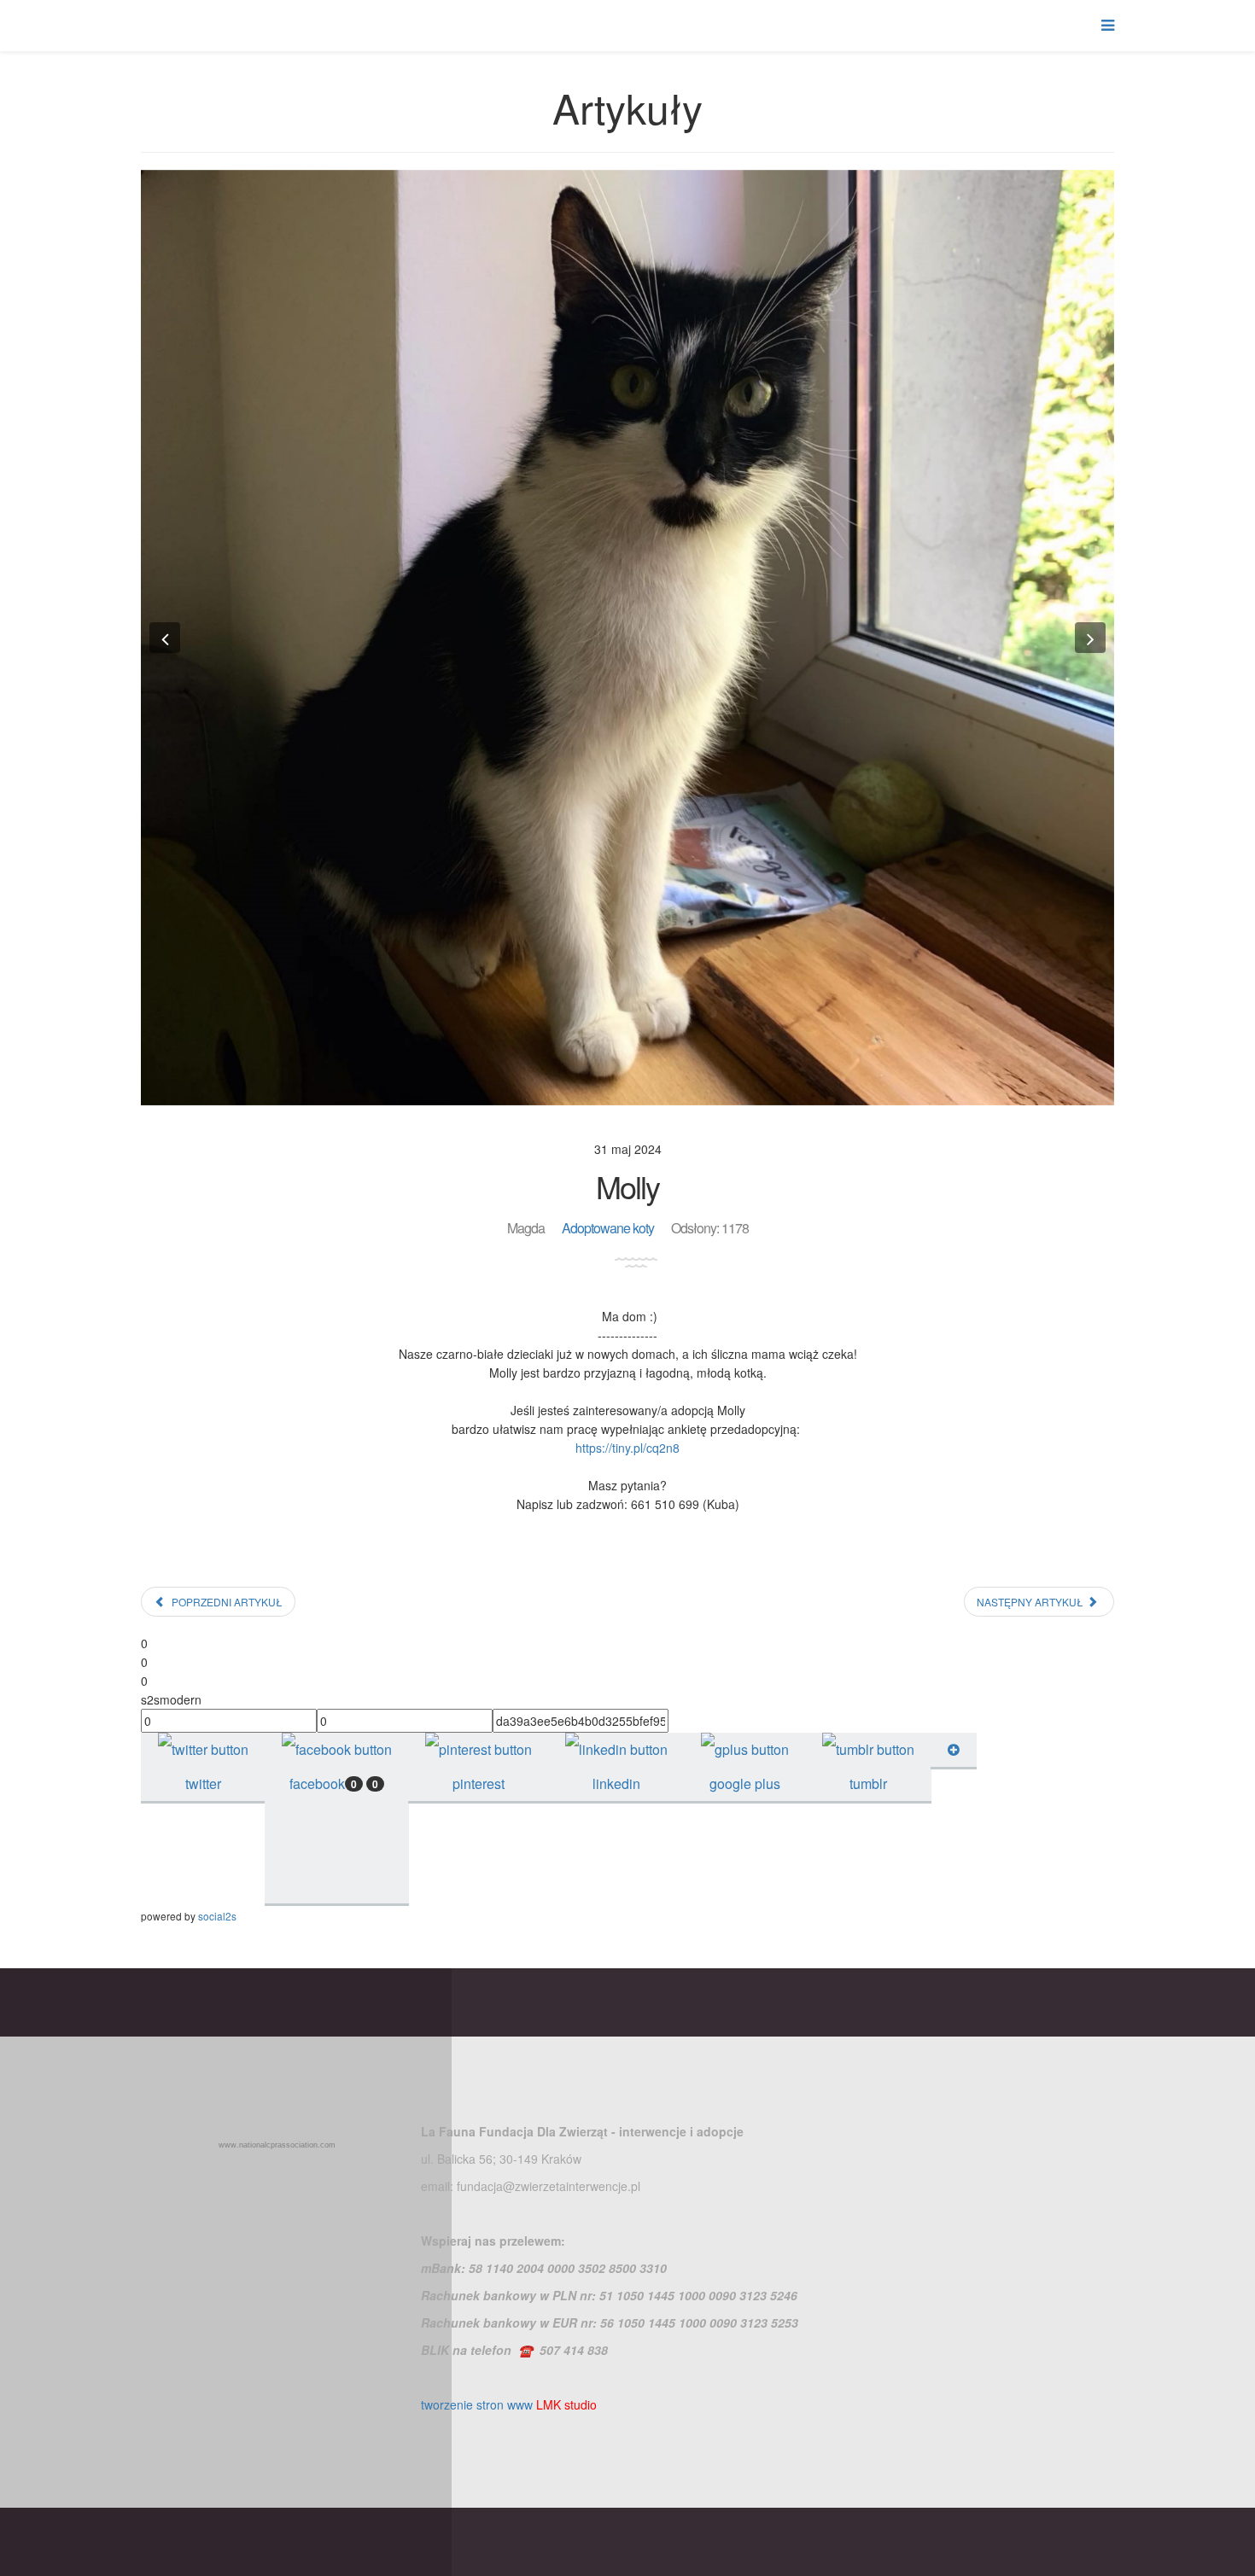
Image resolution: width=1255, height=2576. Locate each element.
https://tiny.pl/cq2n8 (627, 1448)
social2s (217, 1916)
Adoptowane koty (608, 1228)
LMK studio (566, 2404)
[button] (165, 638)
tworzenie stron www (477, 2404)
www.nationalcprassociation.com (277, 2145)
